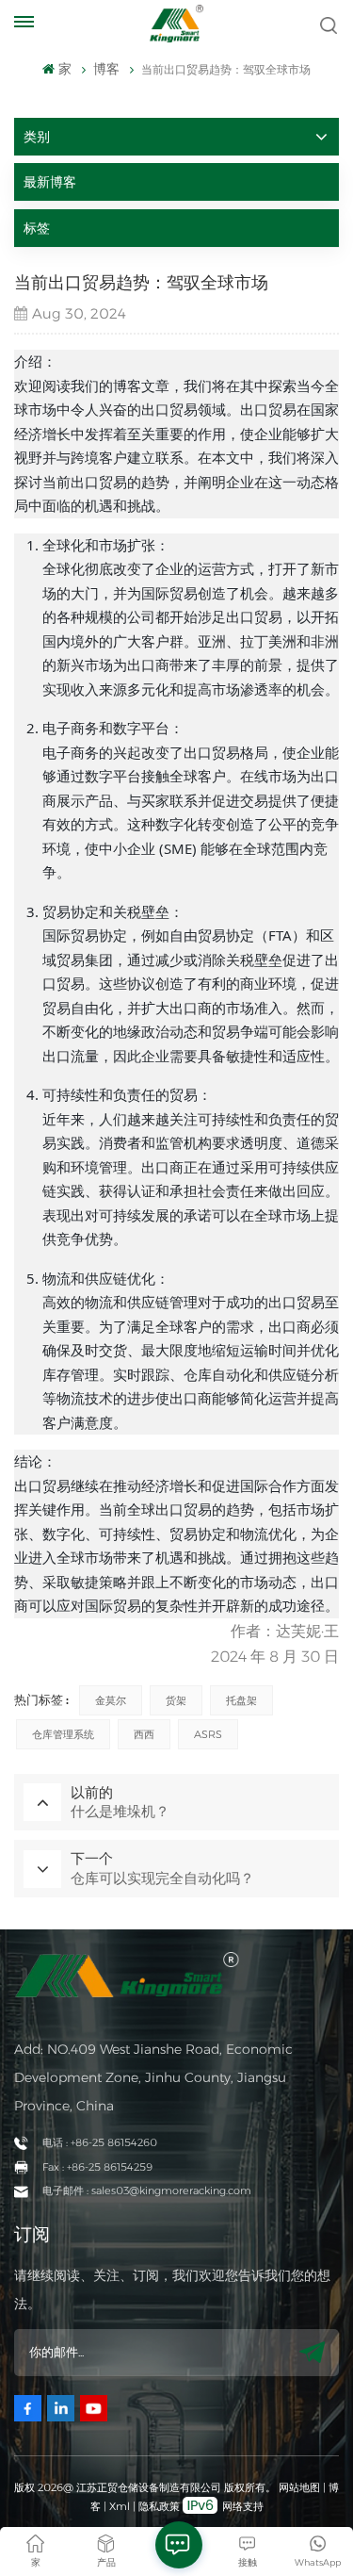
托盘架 (241, 1700)
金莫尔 (111, 1700)
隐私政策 (159, 2506)
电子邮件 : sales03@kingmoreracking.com (147, 2190)
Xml (120, 2506)
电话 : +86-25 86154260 (100, 2142)
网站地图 (301, 2487)
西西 (144, 1734)
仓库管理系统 (63, 1734)
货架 (176, 1700)
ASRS (208, 1734)
